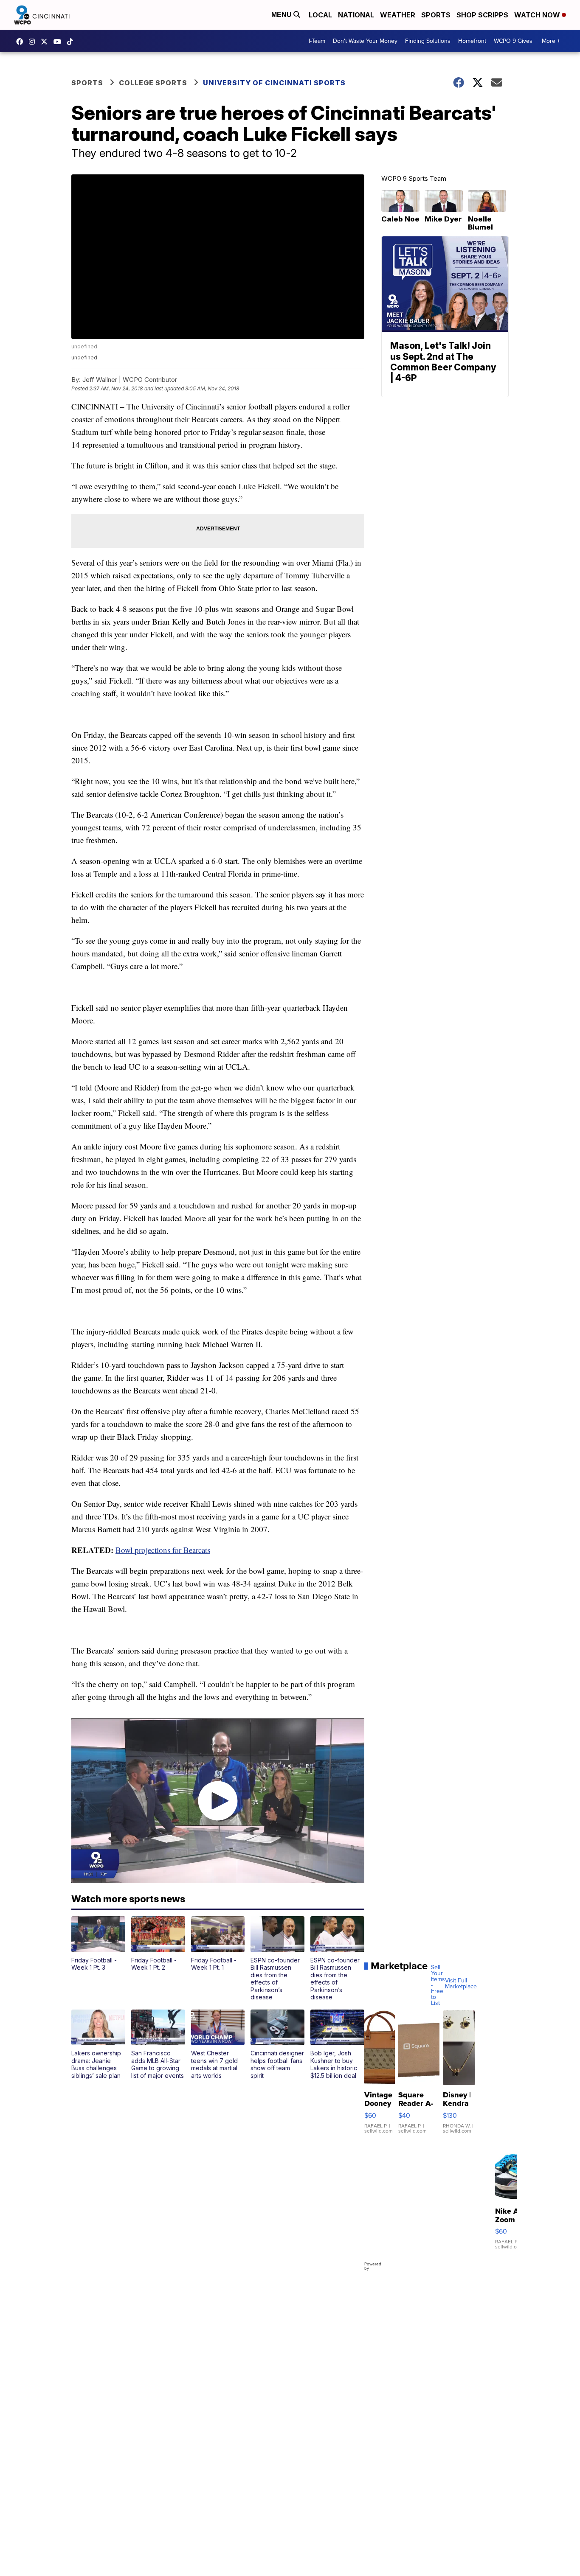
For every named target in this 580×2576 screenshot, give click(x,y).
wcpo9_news (34, 42)
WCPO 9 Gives (513, 41)
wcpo (46, 42)
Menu (282, 15)
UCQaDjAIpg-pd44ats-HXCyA (59, 42)
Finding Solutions (428, 41)
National (356, 15)
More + (551, 41)
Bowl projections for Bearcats (163, 1550)
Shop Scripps (482, 15)
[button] (98, 1944)
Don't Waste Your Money (365, 41)
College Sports (153, 83)
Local (320, 15)
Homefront (472, 41)
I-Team (317, 41)
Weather (398, 15)
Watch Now (538, 15)
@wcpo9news (72, 42)
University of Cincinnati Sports (274, 83)
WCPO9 (22, 42)
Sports (436, 15)
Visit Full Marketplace (461, 1984)
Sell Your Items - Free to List (438, 1985)
